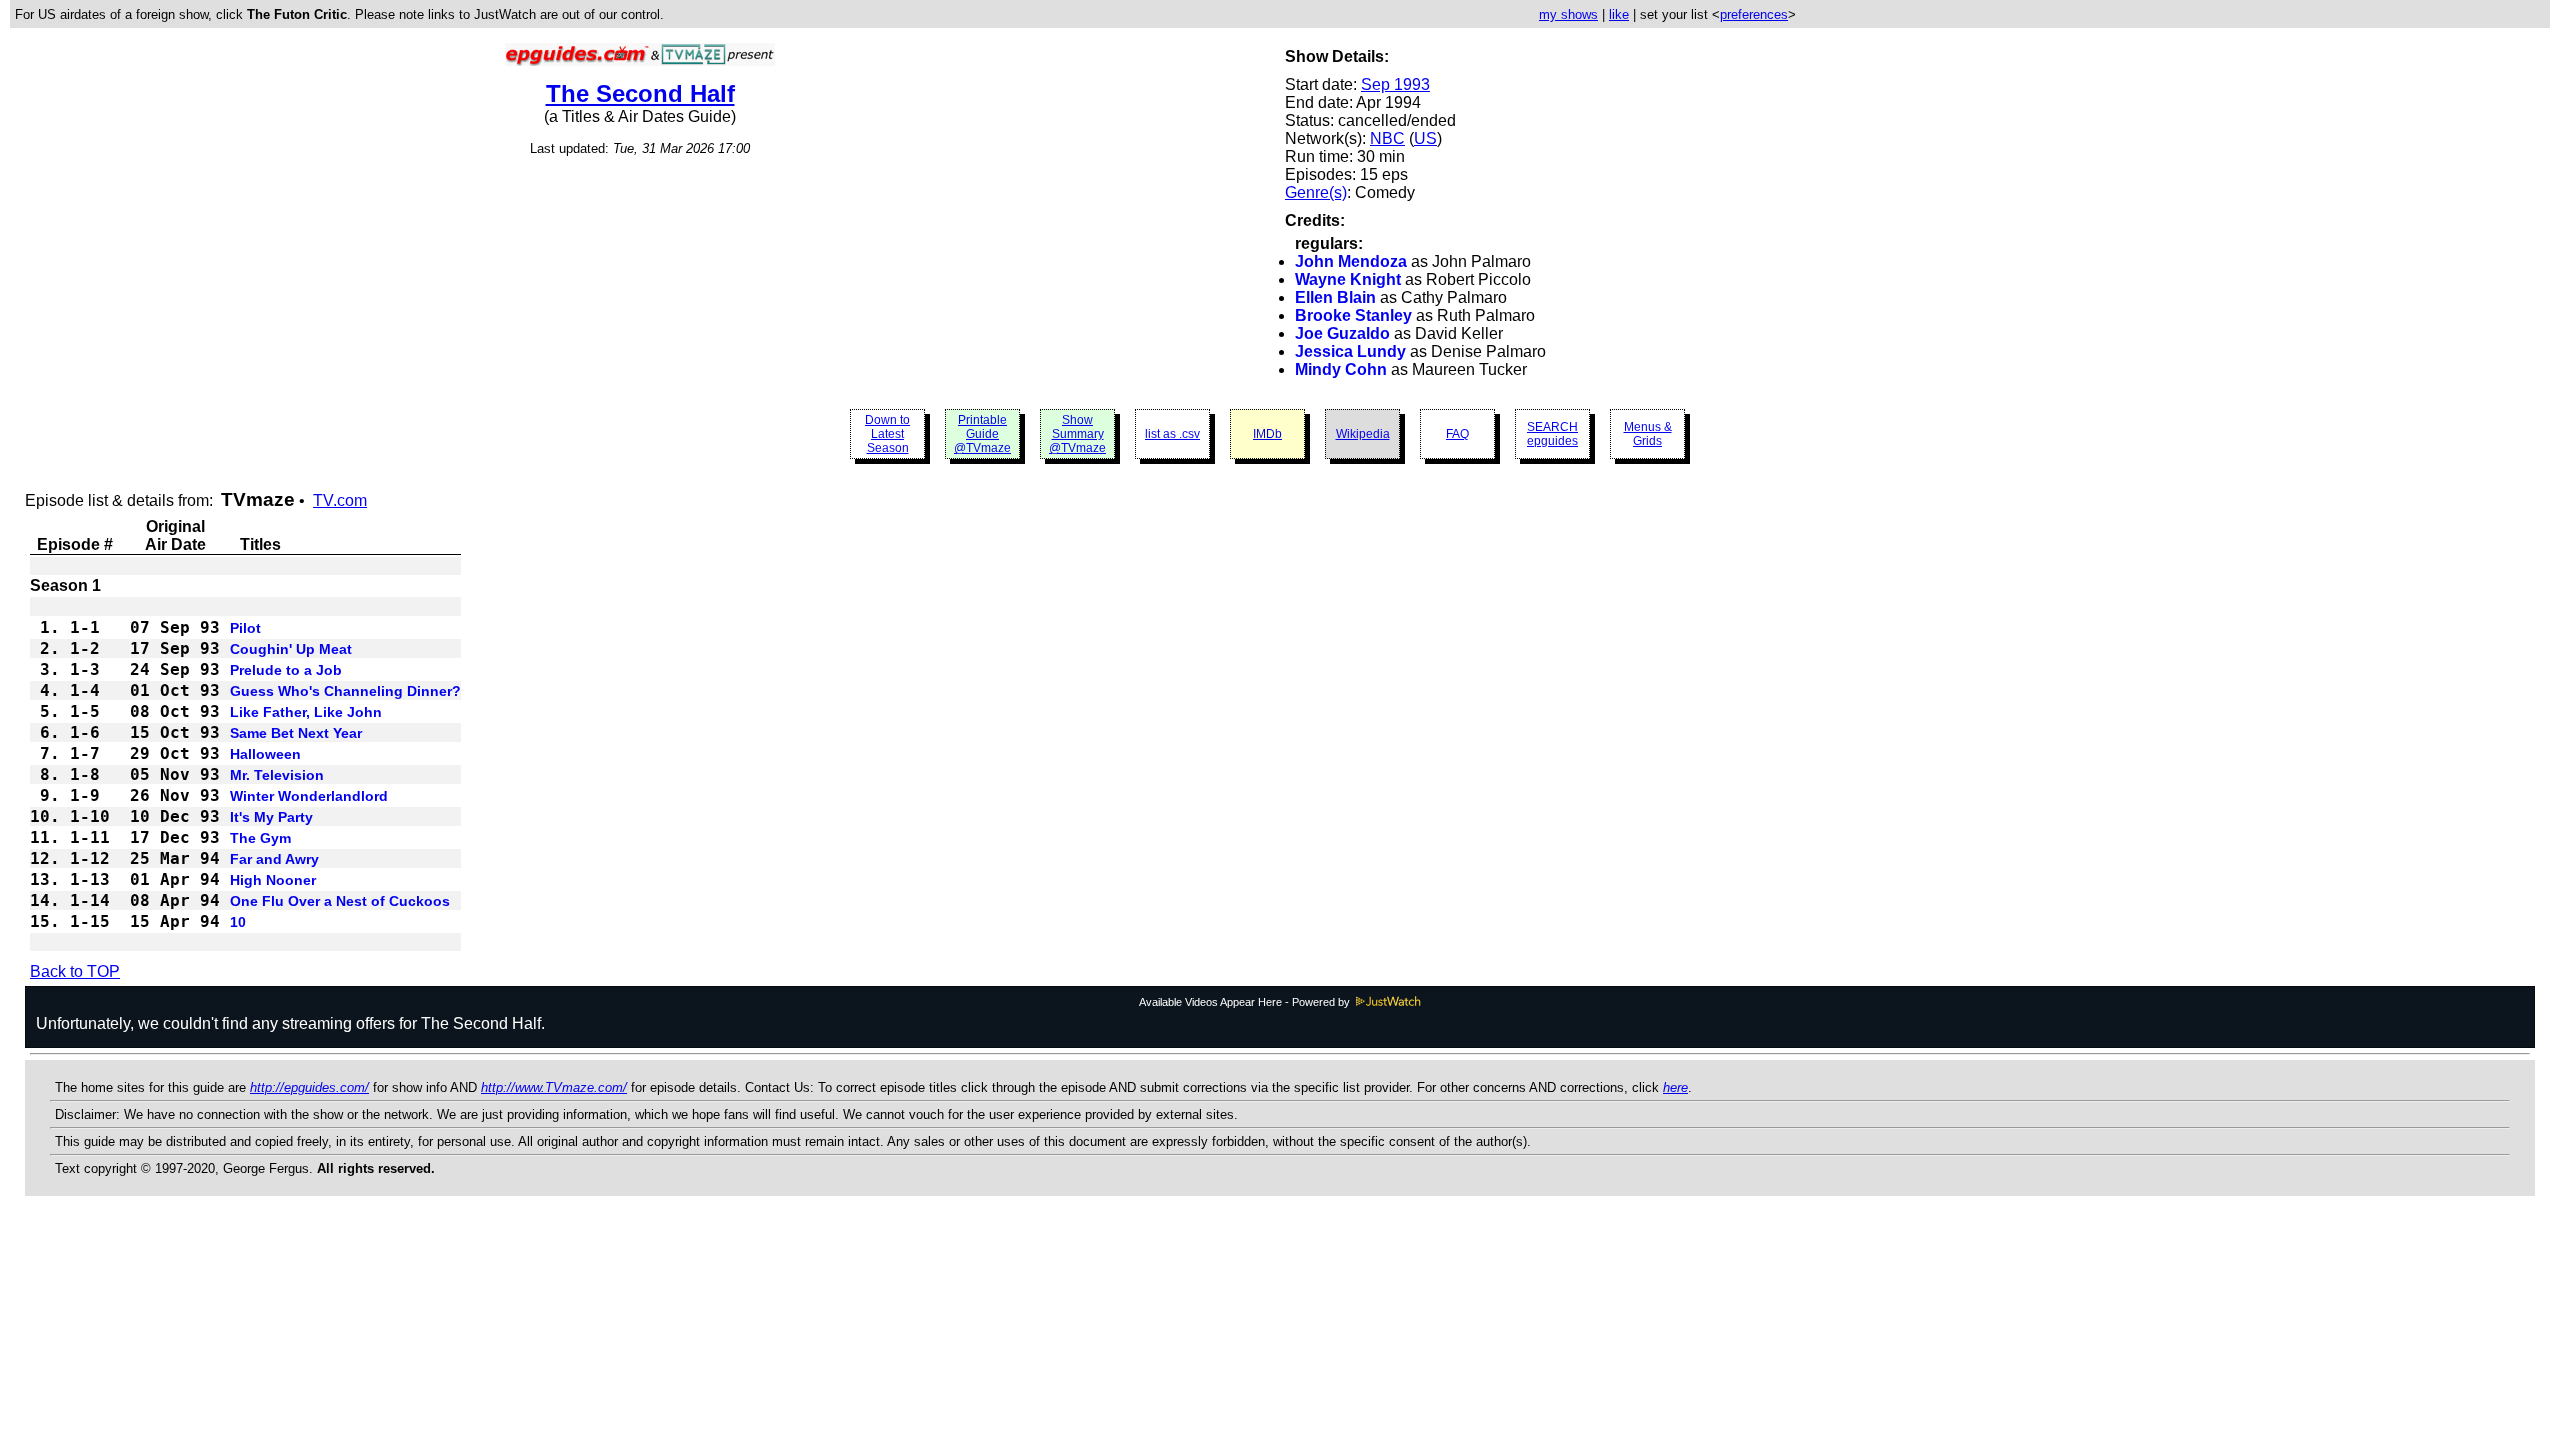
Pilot (245, 628)
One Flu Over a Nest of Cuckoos (340, 901)
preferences (1754, 14)
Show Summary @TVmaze (1077, 434)
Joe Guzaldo (1342, 333)
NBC (1387, 138)
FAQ (1457, 434)
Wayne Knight (1348, 279)
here (1675, 1087)
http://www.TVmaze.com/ (554, 1087)
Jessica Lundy (1350, 351)
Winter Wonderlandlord (309, 796)
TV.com (340, 500)
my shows (1568, 14)
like (1619, 14)
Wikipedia (1363, 434)
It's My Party (271, 817)
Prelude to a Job (286, 670)
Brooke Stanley (1353, 315)
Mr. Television (277, 775)
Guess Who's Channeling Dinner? (345, 691)
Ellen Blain (1335, 297)
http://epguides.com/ (309, 1087)
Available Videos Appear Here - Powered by (1246, 1002)
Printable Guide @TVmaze (982, 434)
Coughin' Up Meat (291, 649)
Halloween (265, 754)
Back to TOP (75, 971)
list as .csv (1172, 434)
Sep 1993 (1395, 84)
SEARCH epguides (1552, 434)
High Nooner (273, 880)
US (1425, 138)
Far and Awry (274, 859)
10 (238, 922)
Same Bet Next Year (296, 733)
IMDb (1267, 434)
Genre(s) (1316, 192)
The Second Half (640, 93)
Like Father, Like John (306, 712)
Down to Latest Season (887, 434)
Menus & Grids (1648, 434)
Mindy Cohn (1341, 369)
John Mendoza (1351, 261)
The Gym (260, 838)
